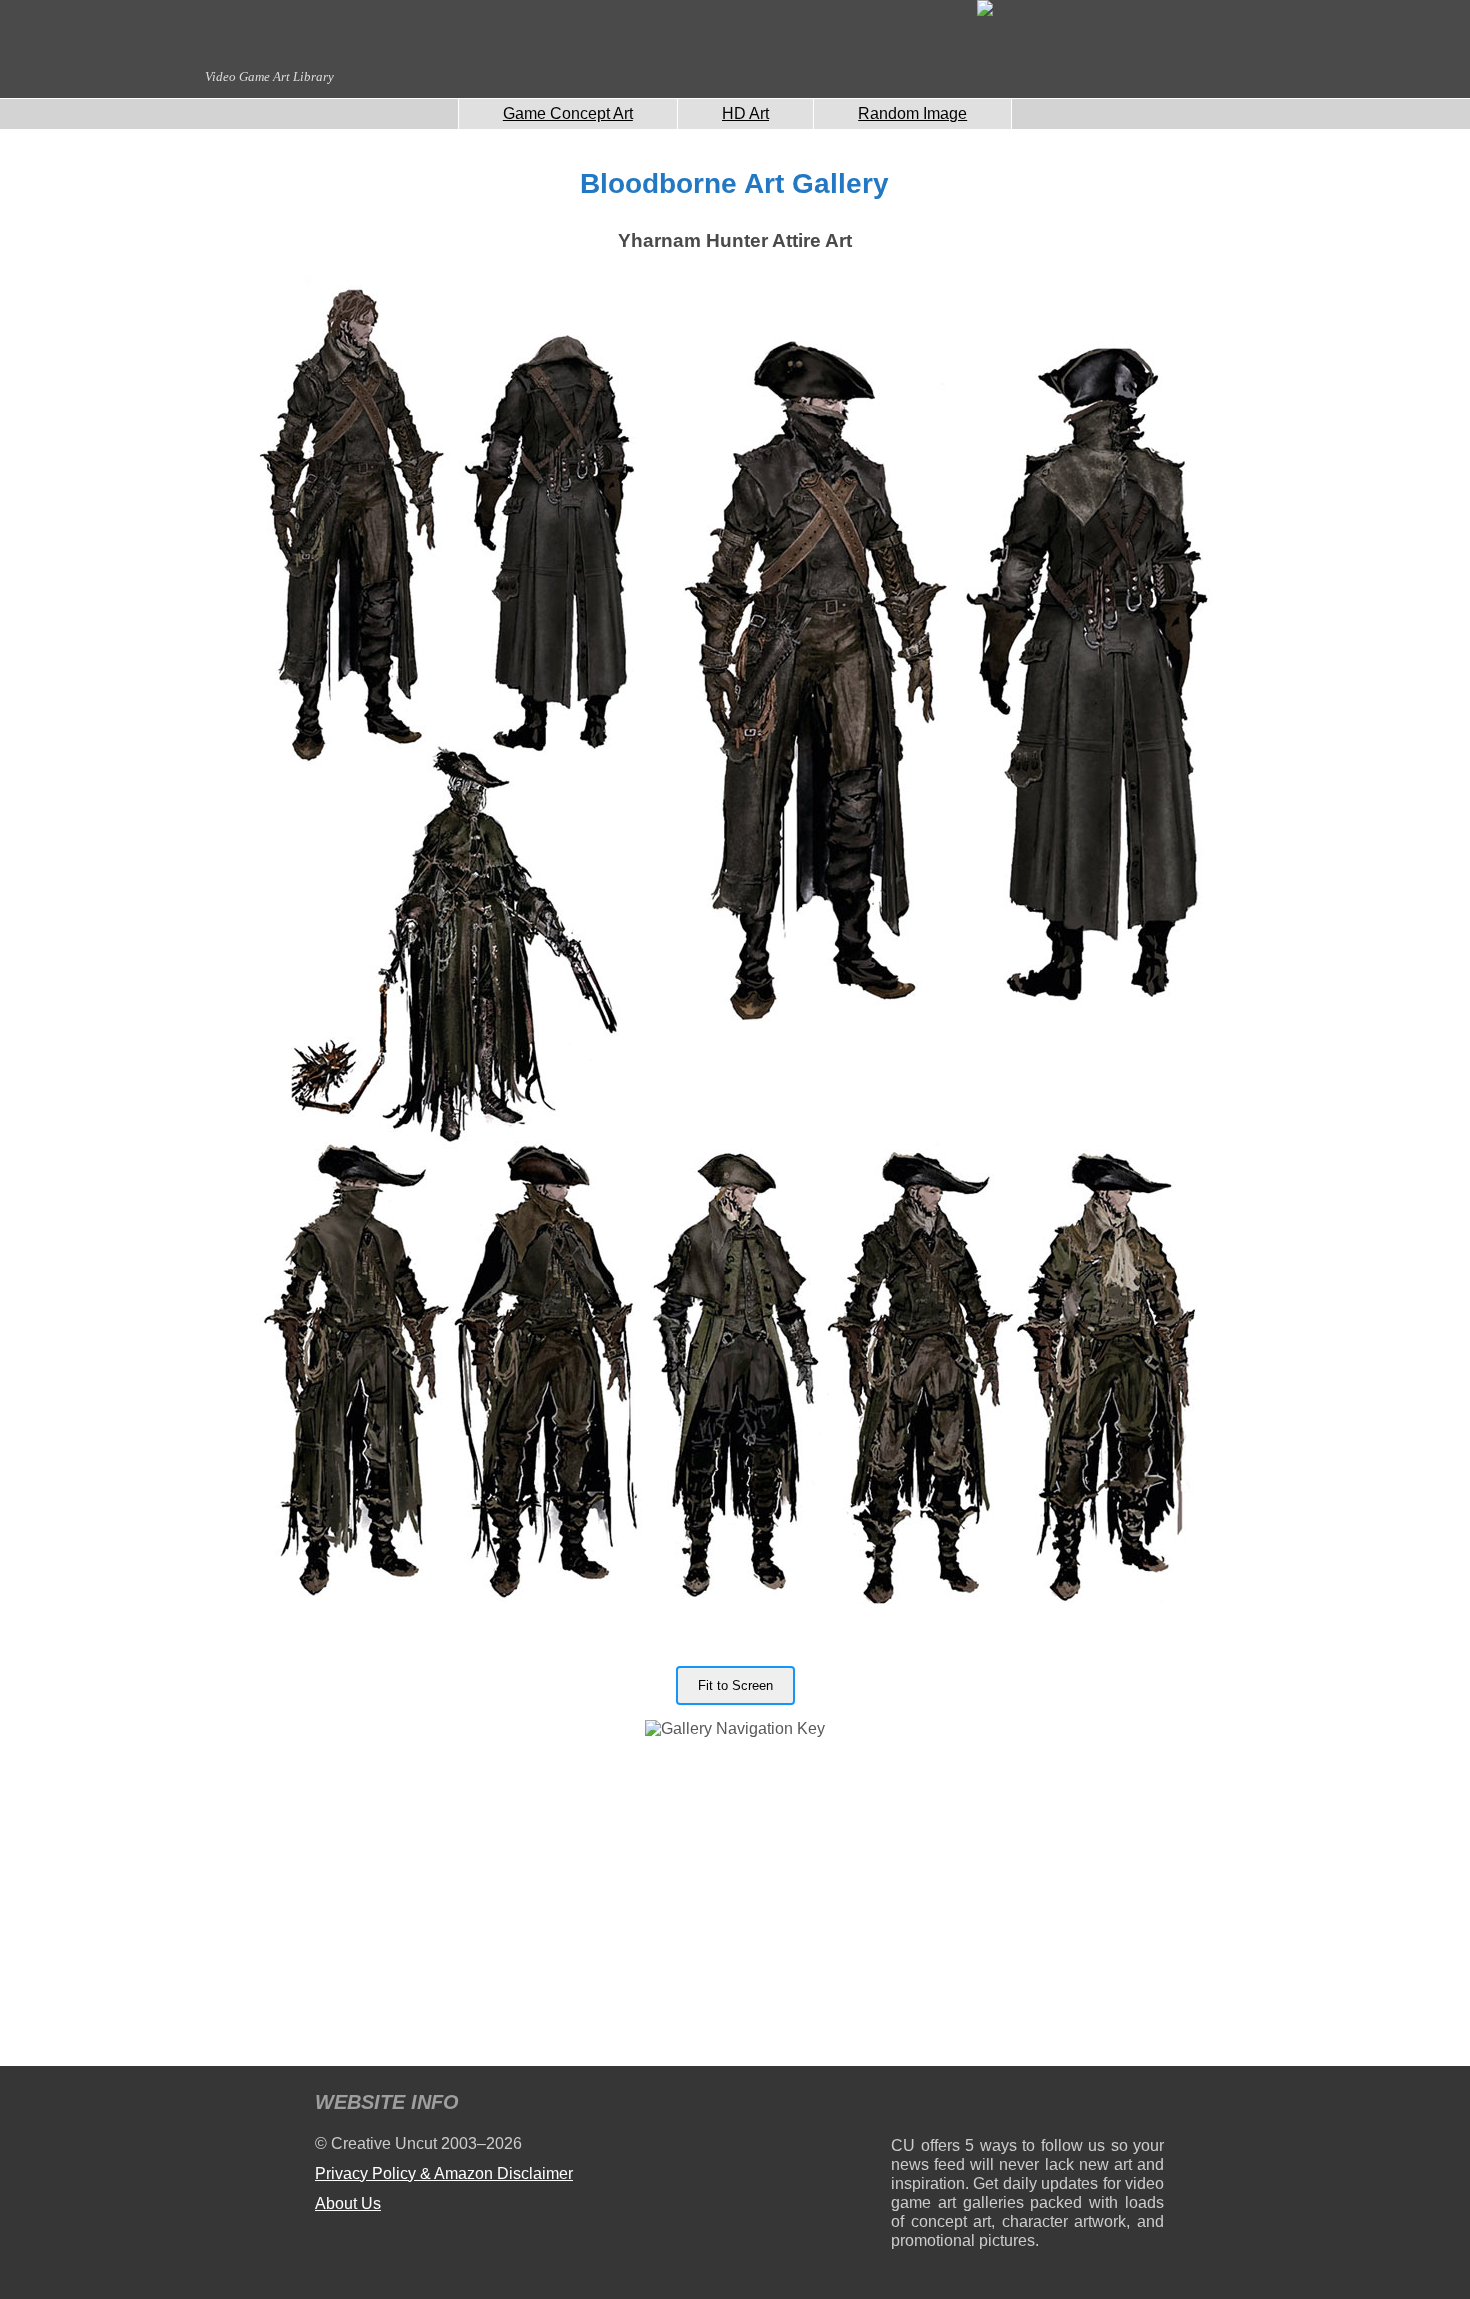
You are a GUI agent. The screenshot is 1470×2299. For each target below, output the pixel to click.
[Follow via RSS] (905, 2105)
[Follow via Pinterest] (1149, 2105)
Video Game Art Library (269, 76)
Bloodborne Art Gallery (734, 183)
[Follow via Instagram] (966, 2105)
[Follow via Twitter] (1088, 2105)
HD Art (745, 113)
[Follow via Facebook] (1027, 2105)
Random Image (912, 113)
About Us (348, 2203)
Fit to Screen (735, 1685)
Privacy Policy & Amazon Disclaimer (444, 2173)
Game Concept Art (568, 113)
